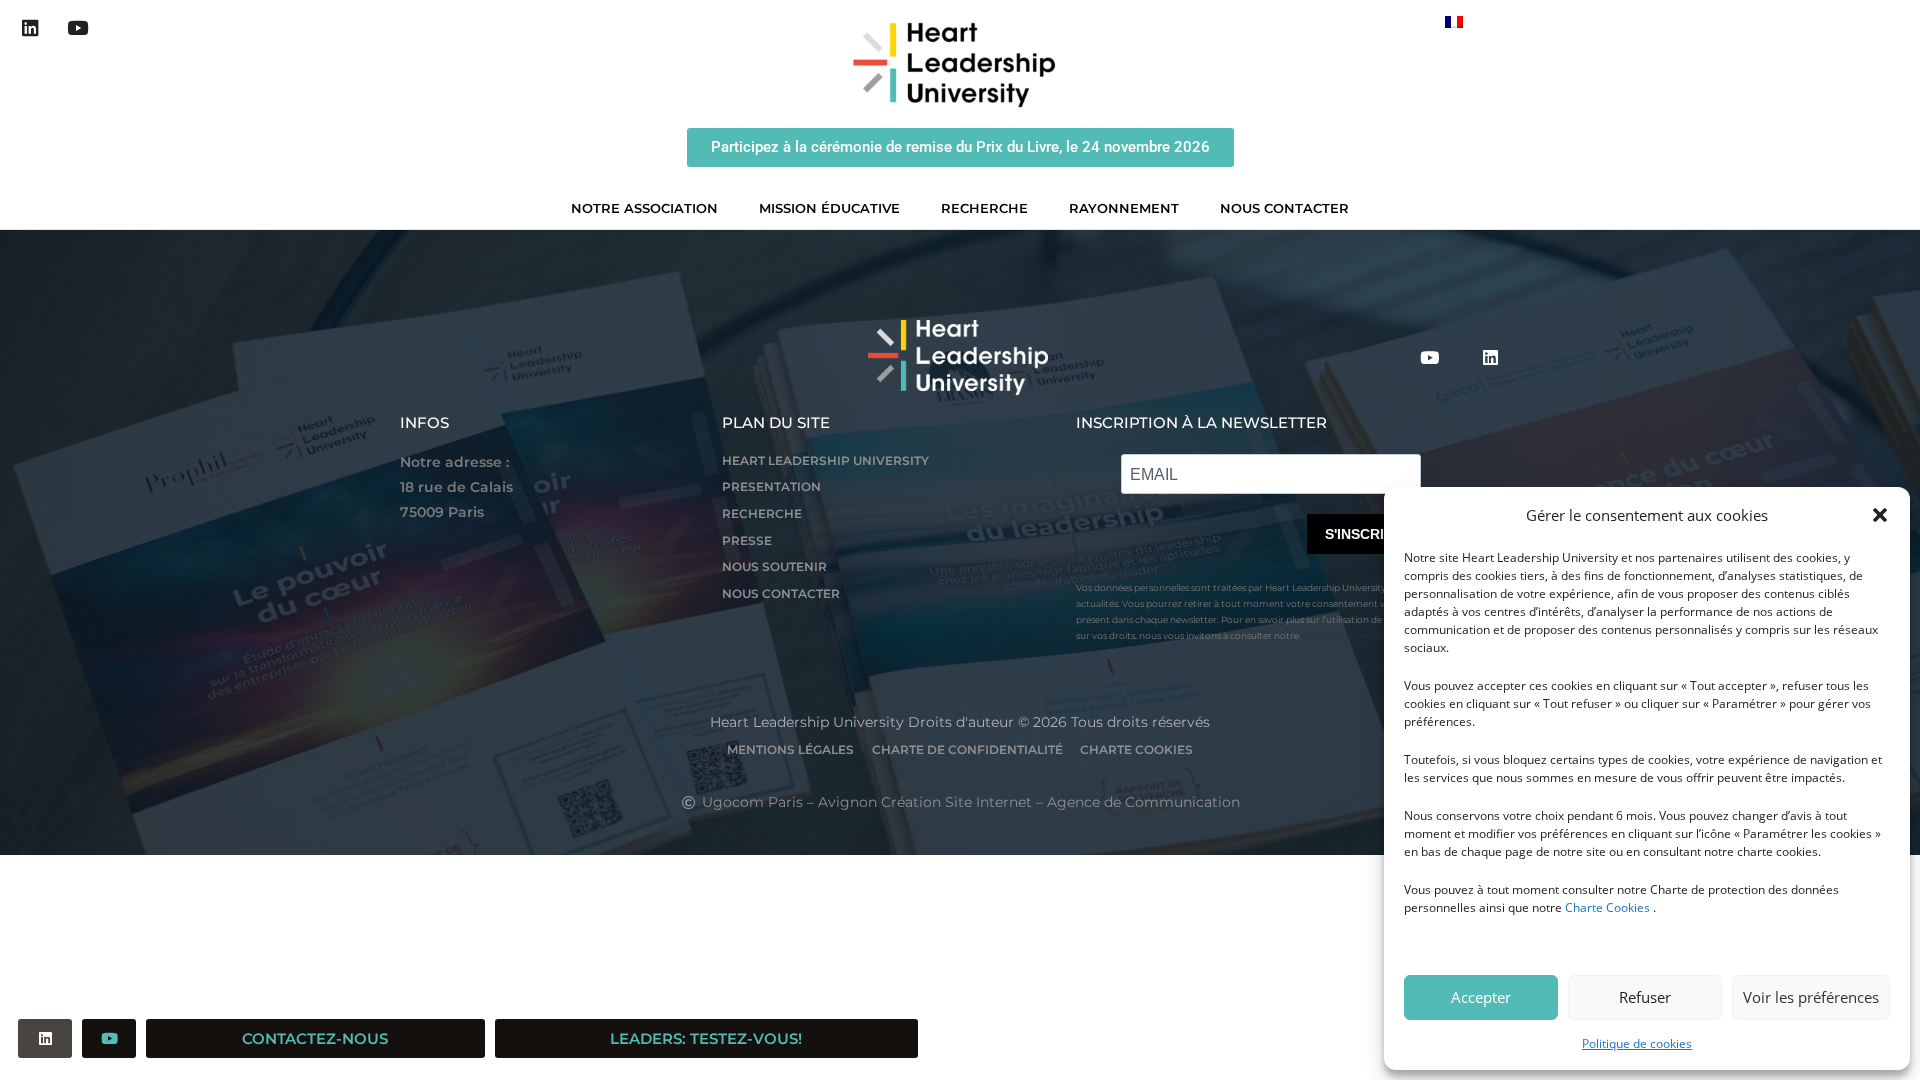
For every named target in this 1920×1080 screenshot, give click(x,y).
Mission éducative (829, 208)
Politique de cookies (1637, 1043)
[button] (1880, 515)
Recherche (984, 208)
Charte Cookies (1607, 907)
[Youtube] (78, 28)
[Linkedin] (31, 28)
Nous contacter (1284, 208)
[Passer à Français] (1454, 21)
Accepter (1481, 997)
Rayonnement (1124, 208)
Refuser (1645, 997)
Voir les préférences (1811, 997)
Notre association (644, 208)
